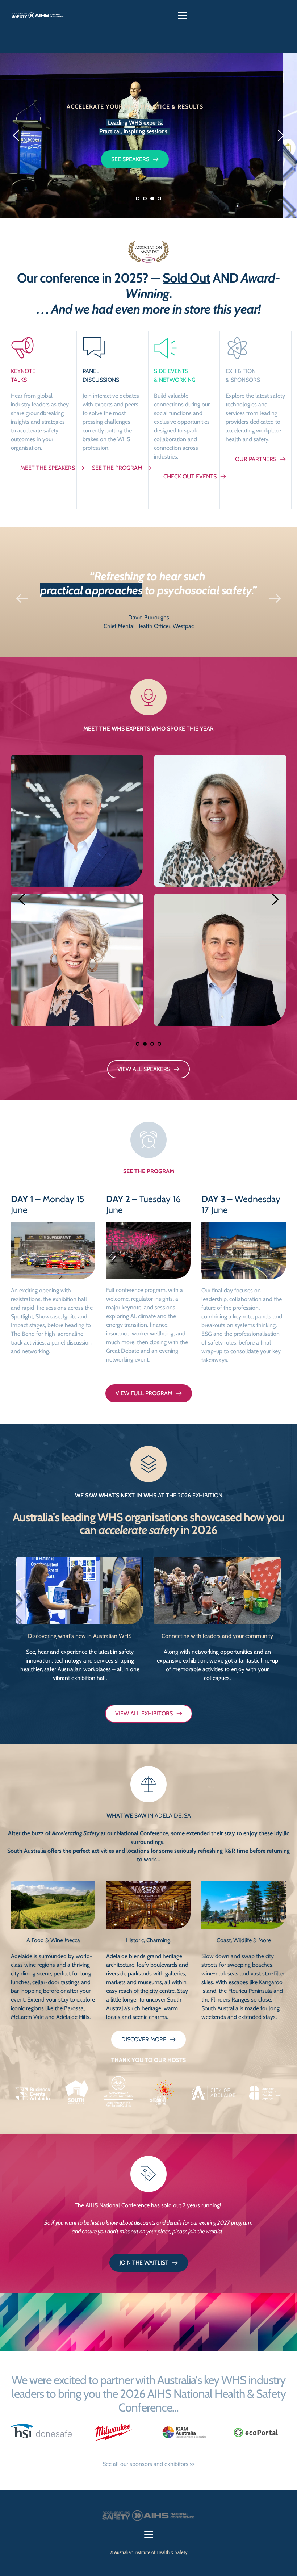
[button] (182, 15)
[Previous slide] (16, 135)
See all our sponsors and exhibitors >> (149, 2464)
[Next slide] (281, 135)
